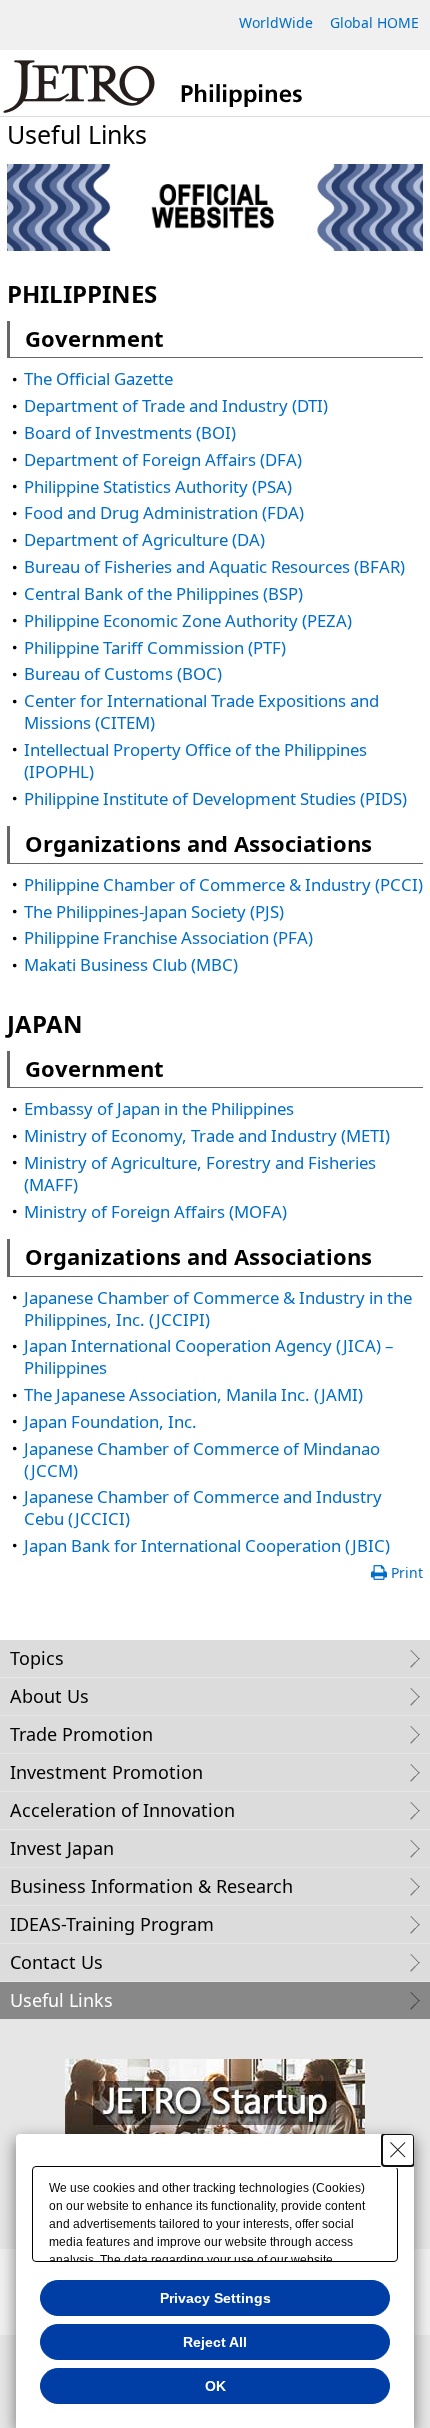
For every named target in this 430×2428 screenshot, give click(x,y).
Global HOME (374, 22)
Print (407, 1572)
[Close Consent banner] (398, 2150)
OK (215, 2386)
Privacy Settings (215, 2298)
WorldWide (276, 22)
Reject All (215, 2342)
